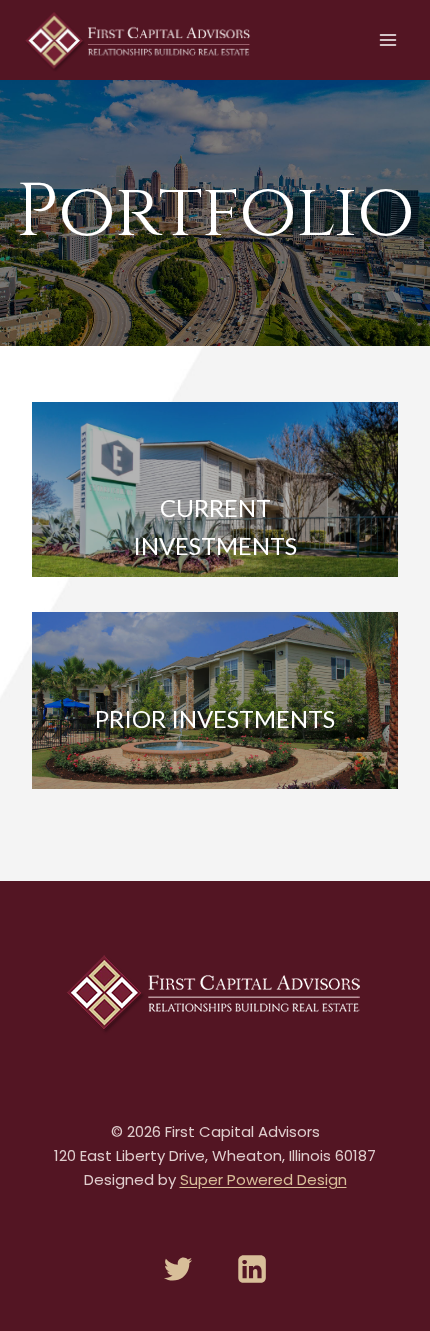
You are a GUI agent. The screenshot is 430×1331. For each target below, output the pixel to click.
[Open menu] (387, 39)
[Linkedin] (252, 1269)
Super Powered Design (263, 1179)
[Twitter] (178, 1269)
